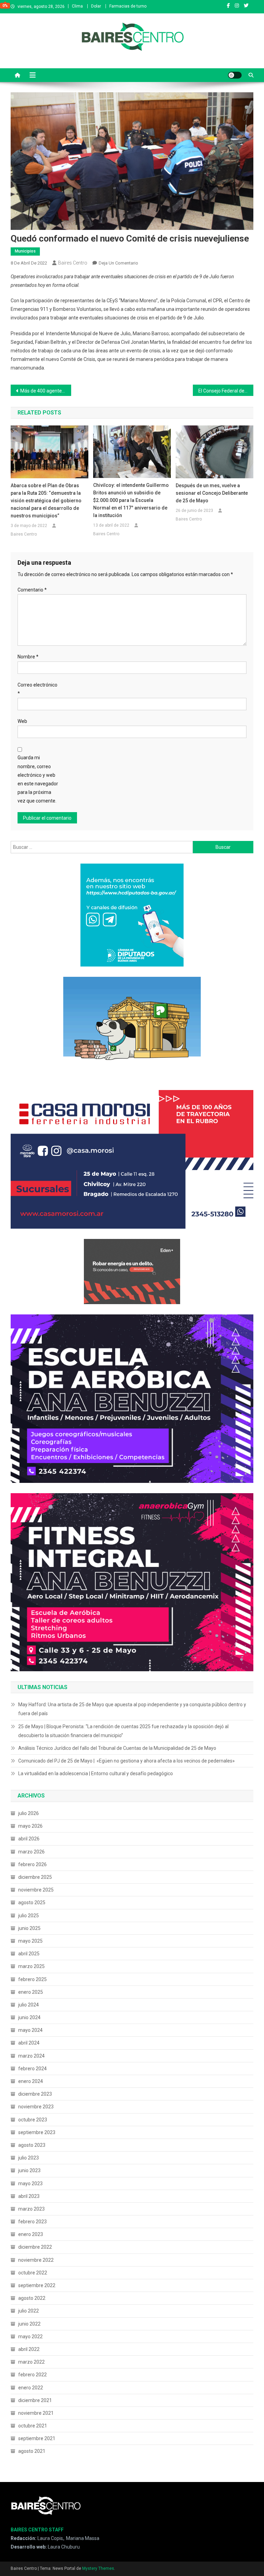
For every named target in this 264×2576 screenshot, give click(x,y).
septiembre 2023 (37, 2132)
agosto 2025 (32, 1902)
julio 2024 (29, 2005)
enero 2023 (31, 2234)
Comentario (32, 590)
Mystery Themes (98, 2568)
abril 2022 (29, 2349)
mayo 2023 (30, 2183)
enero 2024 (31, 2081)
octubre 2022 (33, 2273)
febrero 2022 (32, 2375)
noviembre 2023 (36, 2107)
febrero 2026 (32, 1864)
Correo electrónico (37, 689)
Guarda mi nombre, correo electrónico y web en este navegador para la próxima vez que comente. (38, 779)
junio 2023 (29, 2170)
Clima (77, 6)
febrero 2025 (32, 1979)
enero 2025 (31, 1992)
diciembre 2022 (35, 2247)
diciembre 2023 (35, 2094)
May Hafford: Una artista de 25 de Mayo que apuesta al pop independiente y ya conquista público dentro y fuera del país (132, 1709)
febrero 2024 (32, 2069)
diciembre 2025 (35, 1877)
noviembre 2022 (36, 2260)
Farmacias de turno (128, 6)
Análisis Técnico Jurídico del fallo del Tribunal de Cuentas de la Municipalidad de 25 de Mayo (117, 1748)
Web (22, 721)
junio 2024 (29, 2017)
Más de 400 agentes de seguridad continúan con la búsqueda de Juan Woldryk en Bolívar (46, 391)
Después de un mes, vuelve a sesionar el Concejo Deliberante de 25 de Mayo (212, 493)
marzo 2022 (31, 2362)
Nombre (28, 657)
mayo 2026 (30, 1826)
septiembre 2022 (37, 2285)
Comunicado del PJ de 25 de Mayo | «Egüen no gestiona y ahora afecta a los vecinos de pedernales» (126, 1761)
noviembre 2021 (36, 2413)
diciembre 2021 (35, 2400)
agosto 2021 (32, 2451)
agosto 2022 (32, 2298)
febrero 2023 (32, 2222)
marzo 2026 (31, 1852)
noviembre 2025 (36, 1890)
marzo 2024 (31, 2056)
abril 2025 (29, 1954)
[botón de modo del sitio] (235, 75)
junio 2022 (29, 2324)
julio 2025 (29, 1916)
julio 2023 (29, 2158)
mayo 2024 (30, 2030)
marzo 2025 (31, 1966)
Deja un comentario (118, 263)
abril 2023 (29, 2196)
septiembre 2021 (37, 2438)
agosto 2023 (32, 2145)
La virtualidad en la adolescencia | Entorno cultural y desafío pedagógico (96, 1773)
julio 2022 (29, 2311)
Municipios (25, 251)
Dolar (96, 6)
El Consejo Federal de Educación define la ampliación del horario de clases (226, 391)
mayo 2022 (30, 2337)
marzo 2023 (31, 2209)
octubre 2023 (33, 2120)
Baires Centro (73, 263)
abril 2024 (29, 2043)
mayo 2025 (30, 1941)
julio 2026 (29, 1813)
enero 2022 (31, 2388)
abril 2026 (29, 1839)
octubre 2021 (33, 2426)
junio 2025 (29, 1928)
